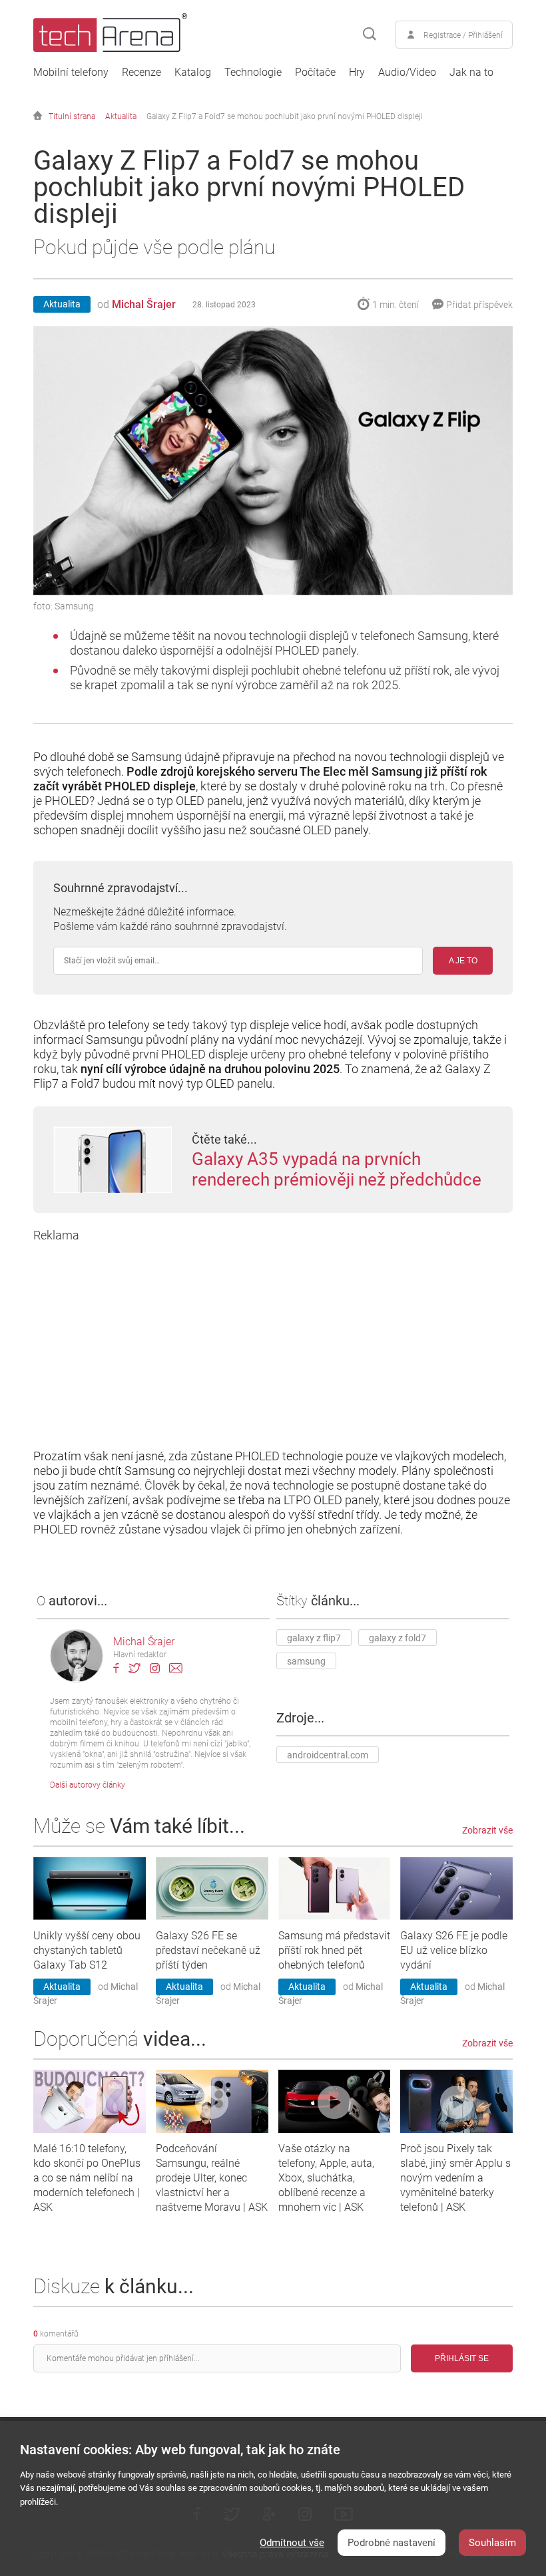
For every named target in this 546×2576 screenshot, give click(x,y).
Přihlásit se (462, 2358)
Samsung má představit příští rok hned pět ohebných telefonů (334, 1950)
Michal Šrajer (144, 304)
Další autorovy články (88, 1785)
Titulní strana (72, 116)
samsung (306, 1661)
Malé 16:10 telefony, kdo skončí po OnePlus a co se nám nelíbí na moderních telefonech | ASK (87, 2178)
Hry (357, 73)
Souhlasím (492, 2543)
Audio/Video (407, 73)
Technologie (253, 73)
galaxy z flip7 (314, 1638)
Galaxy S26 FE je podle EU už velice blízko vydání (454, 1950)
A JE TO (463, 961)
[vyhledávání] (370, 35)
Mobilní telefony (71, 73)
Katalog (193, 73)
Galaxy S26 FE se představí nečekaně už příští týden (208, 1950)
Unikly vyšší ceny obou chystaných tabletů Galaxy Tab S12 (87, 1950)
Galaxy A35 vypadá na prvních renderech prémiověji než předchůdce (337, 1169)
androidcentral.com (328, 1755)
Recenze (141, 73)
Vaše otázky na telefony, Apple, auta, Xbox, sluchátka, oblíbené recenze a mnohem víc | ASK (326, 2178)
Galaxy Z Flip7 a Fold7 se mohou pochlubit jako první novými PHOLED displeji (285, 116)
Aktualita (121, 116)
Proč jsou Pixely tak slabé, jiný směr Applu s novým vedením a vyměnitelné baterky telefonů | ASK (455, 2178)
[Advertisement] (273, 1336)
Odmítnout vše (292, 2543)
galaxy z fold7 (398, 1638)
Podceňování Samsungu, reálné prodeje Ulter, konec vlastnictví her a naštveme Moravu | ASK (212, 2178)
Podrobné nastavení (392, 2543)
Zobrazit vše (487, 1830)
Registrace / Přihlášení (463, 35)
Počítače (315, 73)
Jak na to (471, 73)
